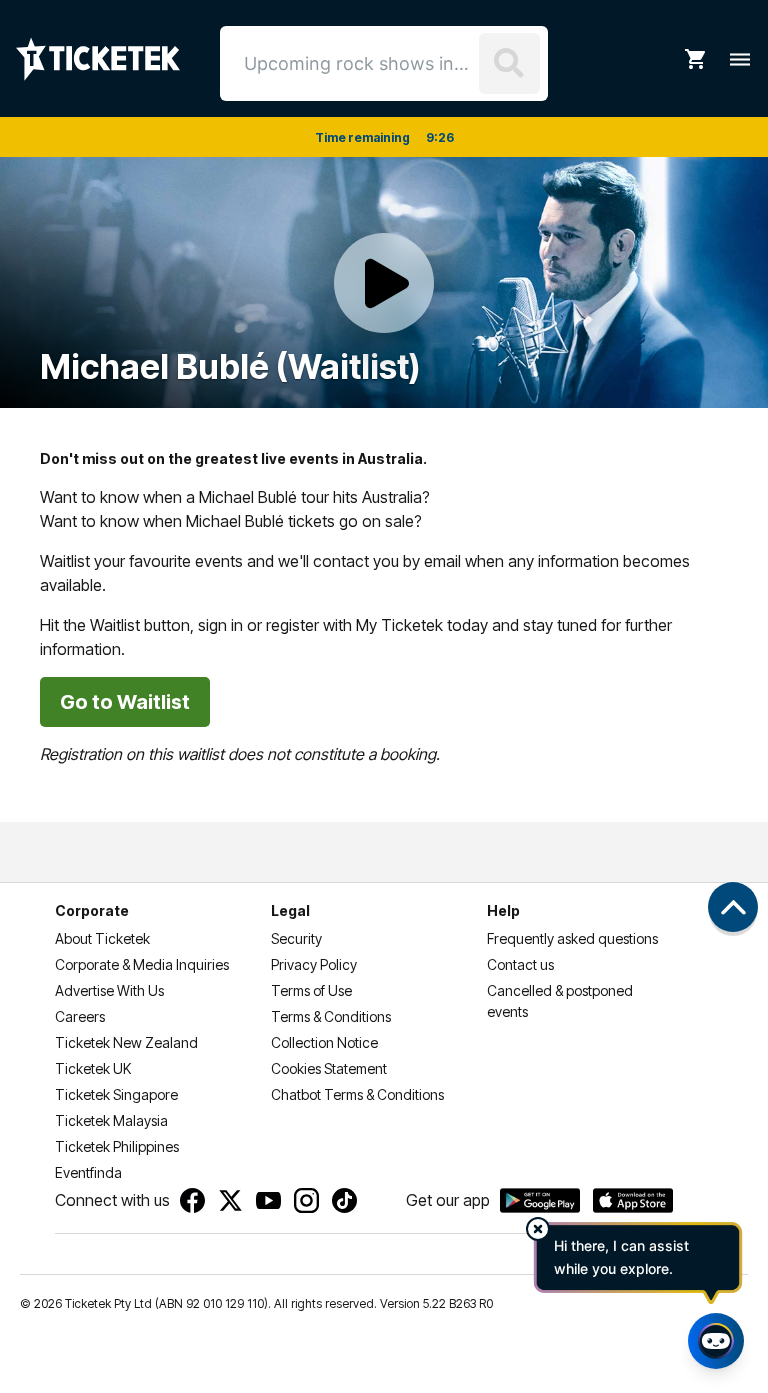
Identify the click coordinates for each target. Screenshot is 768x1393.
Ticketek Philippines (117, 1146)
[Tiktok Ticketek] (344, 1200)
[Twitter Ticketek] (230, 1200)
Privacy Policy (314, 964)
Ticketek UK (93, 1068)
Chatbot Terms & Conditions (357, 1094)
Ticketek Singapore (116, 1094)
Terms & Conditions (331, 1016)
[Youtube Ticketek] (268, 1200)
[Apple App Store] (633, 1201)
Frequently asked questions (572, 938)
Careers (80, 1016)
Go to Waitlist (125, 702)
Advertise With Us (109, 990)
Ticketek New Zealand (126, 1042)
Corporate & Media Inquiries (142, 964)
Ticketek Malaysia (111, 1120)
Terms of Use (311, 990)
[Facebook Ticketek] (192, 1200)
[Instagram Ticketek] (306, 1200)
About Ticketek (102, 938)
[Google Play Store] (540, 1201)
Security (296, 938)
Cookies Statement (329, 1068)
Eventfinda (88, 1172)
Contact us (520, 964)
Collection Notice (324, 1042)
